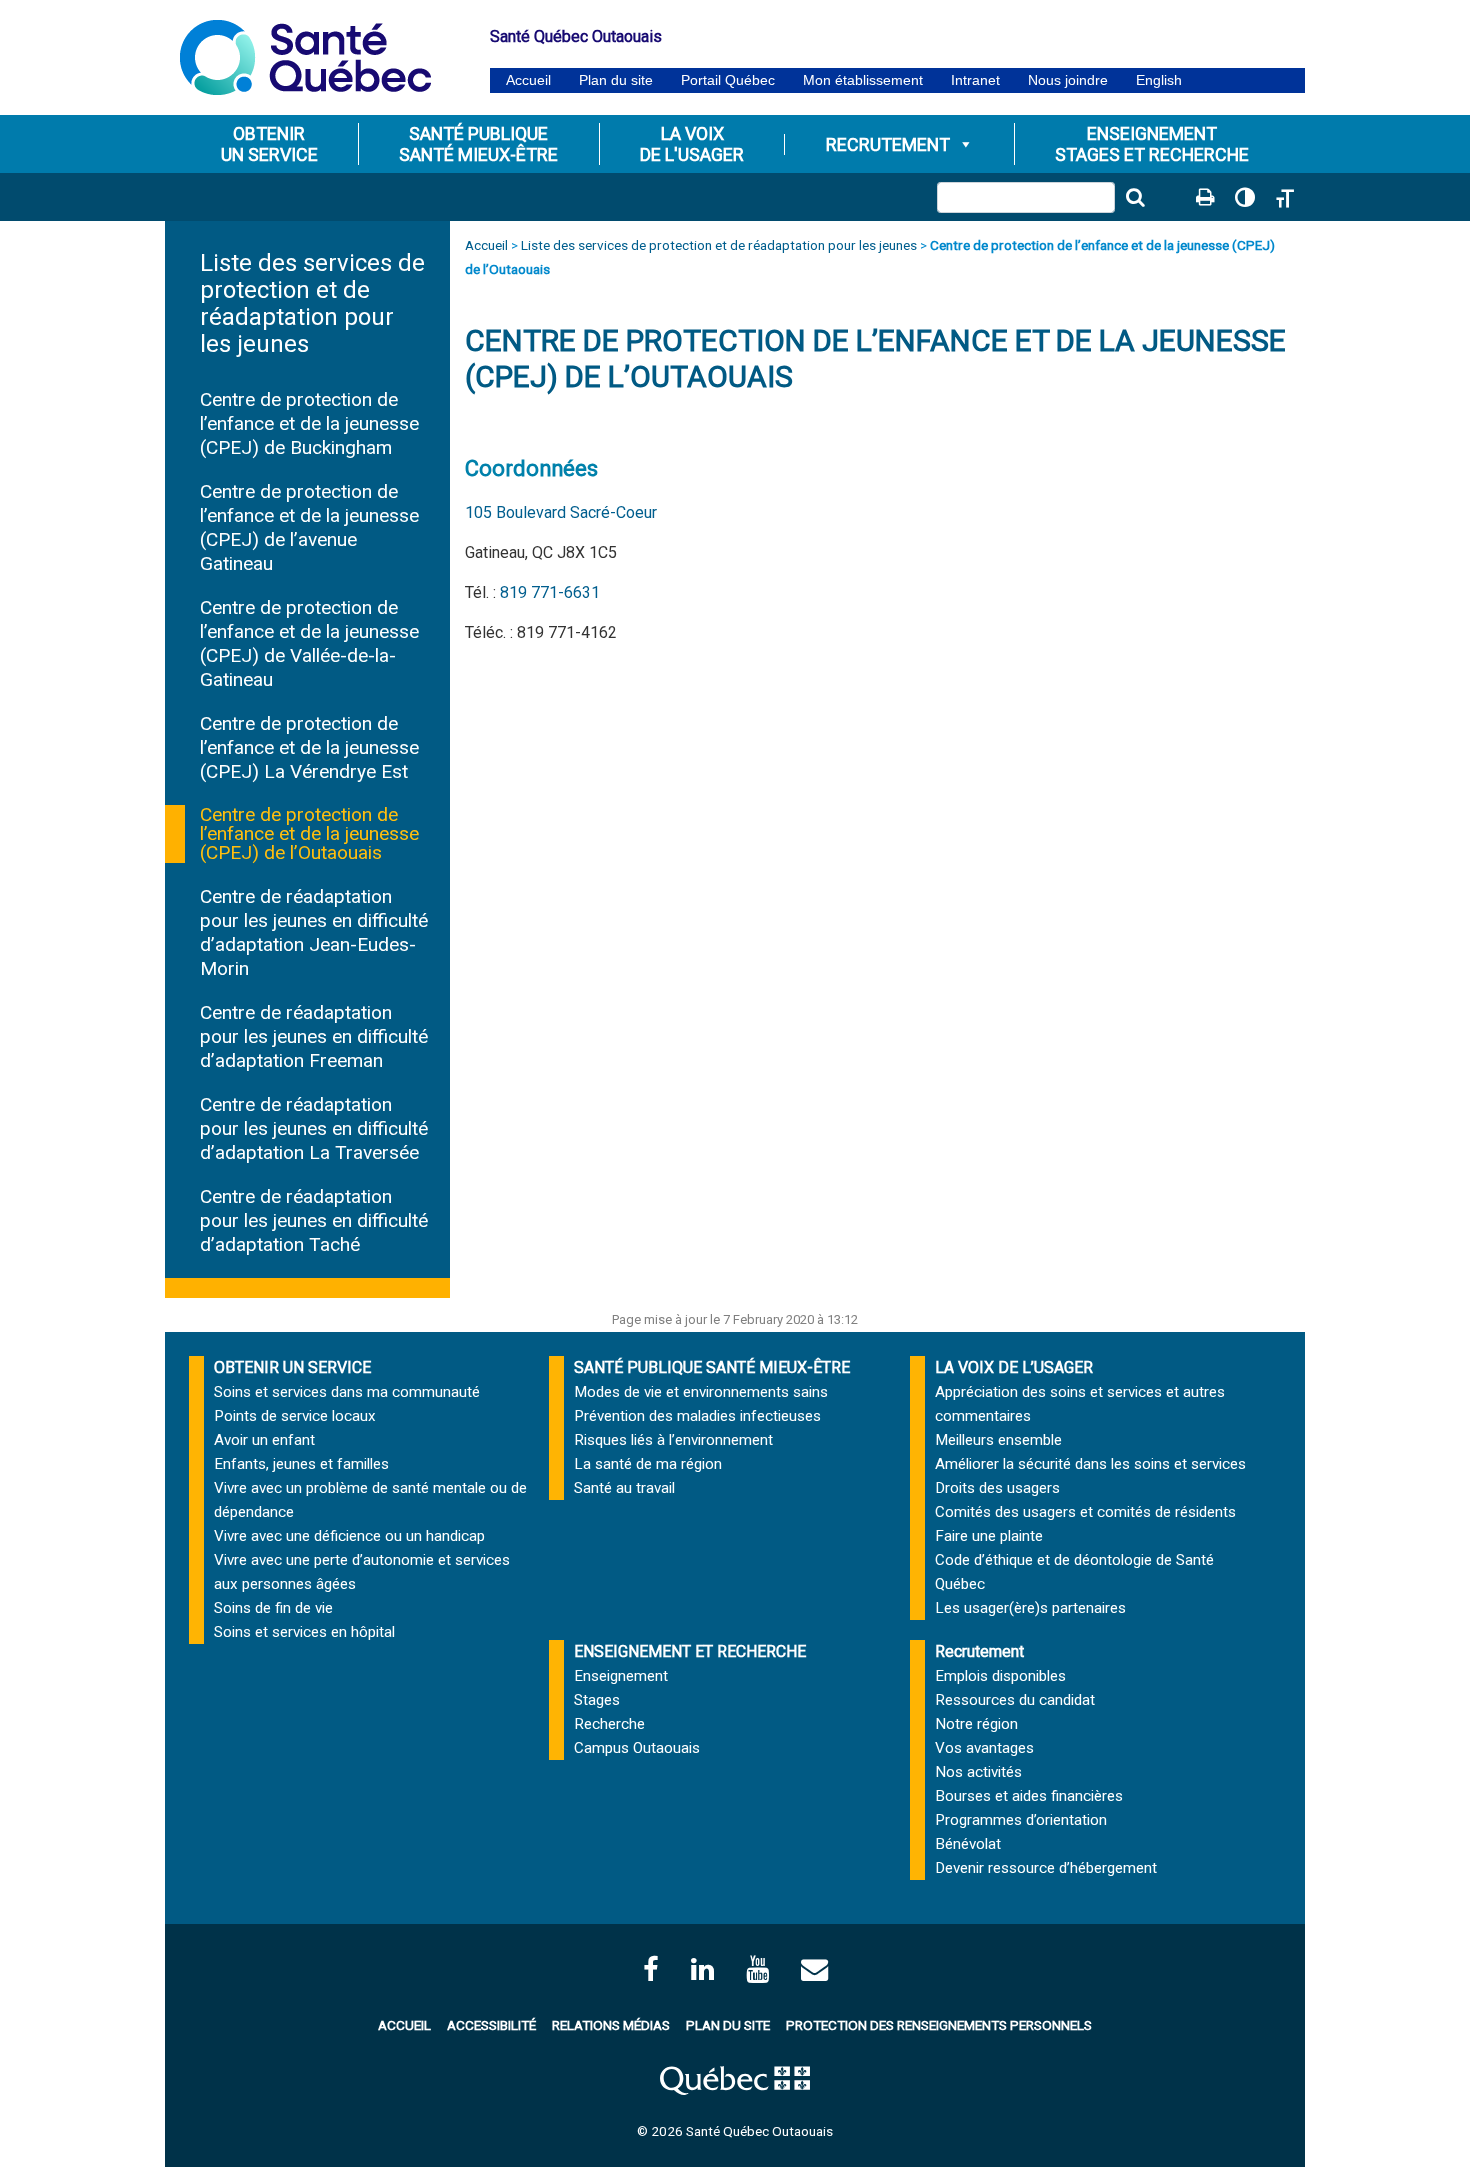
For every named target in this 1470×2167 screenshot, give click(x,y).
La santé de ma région (648, 1464)
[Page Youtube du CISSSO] (757, 1969)
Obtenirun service (269, 144)
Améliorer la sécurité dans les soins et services (1090, 1464)
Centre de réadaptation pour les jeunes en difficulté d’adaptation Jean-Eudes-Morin (314, 932)
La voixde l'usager (692, 144)
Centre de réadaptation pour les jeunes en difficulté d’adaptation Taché (314, 1220)
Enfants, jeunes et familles (301, 1464)
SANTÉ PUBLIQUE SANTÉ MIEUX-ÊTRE (712, 1367)
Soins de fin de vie (273, 1608)
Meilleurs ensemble (998, 1440)
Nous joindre (1068, 80)
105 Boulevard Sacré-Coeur (561, 512)
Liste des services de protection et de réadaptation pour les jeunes (312, 303)
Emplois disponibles (1000, 1676)
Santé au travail (624, 1488)
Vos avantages (984, 1748)
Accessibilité (491, 2025)
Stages (597, 1700)
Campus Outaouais (637, 1748)
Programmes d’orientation (1021, 1820)
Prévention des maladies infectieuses (697, 1416)
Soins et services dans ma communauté (347, 1392)
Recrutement (888, 144)
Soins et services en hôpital (304, 1632)
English (1159, 80)
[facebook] (651, 1969)
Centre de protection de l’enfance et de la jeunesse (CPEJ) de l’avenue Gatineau (309, 527)
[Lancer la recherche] (1135, 197)
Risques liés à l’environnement (673, 1440)
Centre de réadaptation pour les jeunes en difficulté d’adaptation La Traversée (314, 1128)
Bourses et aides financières (1029, 1796)
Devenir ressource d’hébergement (1046, 1868)
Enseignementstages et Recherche (1152, 144)
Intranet (975, 80)
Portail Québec (728, 80)
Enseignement (621, 1676)
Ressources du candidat (1015, 1700)
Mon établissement (863, 80)
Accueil (528, 80)
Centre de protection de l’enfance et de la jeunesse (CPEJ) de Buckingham (309, 423)
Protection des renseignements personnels (939, 2025)
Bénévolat (968, 1844)
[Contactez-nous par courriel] (814, 1969)
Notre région (976, 1724)
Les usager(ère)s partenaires (1030, 1608)
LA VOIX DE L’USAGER (1014, 1367)
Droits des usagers (997, 1488)
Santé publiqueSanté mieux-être (478, 144)
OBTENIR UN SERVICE (292, 1367)
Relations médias (611, 2025)
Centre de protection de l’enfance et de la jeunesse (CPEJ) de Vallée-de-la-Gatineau (309, 643)
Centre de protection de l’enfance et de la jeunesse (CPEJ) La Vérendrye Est (309, 747)
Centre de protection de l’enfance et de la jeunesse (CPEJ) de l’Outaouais (309, 834)
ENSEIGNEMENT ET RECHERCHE (690, 1651)
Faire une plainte (989, 1536)
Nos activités (978, 1772)
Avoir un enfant (264, 1440)
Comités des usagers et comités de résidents (1085, 1512)
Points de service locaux (295, 1416)
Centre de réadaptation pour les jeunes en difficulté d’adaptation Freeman (314, 1036)
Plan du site (616, 80)
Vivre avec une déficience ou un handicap (349, 1536)
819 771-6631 (550, 592)
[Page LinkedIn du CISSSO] (702, 1969)
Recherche (609, 1724)
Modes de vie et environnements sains (701, 1392)
